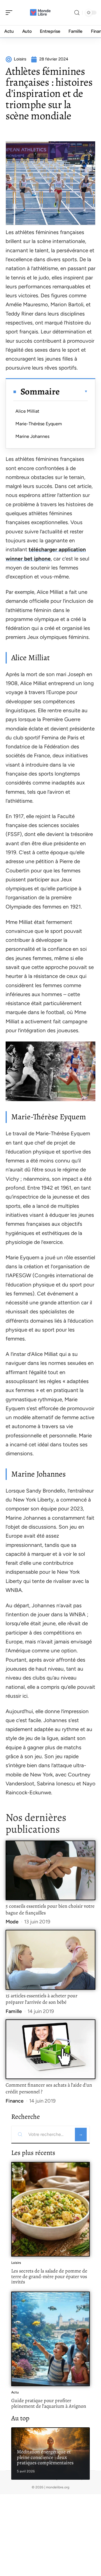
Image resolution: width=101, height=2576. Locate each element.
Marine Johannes (32, 436)
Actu (15, 2392)
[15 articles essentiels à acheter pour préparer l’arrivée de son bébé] (50, 1960)
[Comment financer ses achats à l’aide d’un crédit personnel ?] (50, 2049)
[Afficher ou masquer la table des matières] (74, 391)
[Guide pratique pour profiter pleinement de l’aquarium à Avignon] (50, 2339)
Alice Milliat (27, 411)
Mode (12, 1922)
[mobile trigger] (10, 13)
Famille (14, 2011)
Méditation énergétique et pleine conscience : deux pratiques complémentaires (45, 2457)
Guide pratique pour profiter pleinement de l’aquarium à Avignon (49, 2403)
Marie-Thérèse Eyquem (39, 424)
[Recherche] (77, 13)
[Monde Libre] (40, 13)
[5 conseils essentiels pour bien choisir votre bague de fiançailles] (50, 1870)
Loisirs (16, 2263)
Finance (15, 2101)
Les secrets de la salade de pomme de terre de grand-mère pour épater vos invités (49, 2276)
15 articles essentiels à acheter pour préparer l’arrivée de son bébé (42, 1999)
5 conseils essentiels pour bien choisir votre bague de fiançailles (50, 1909)
